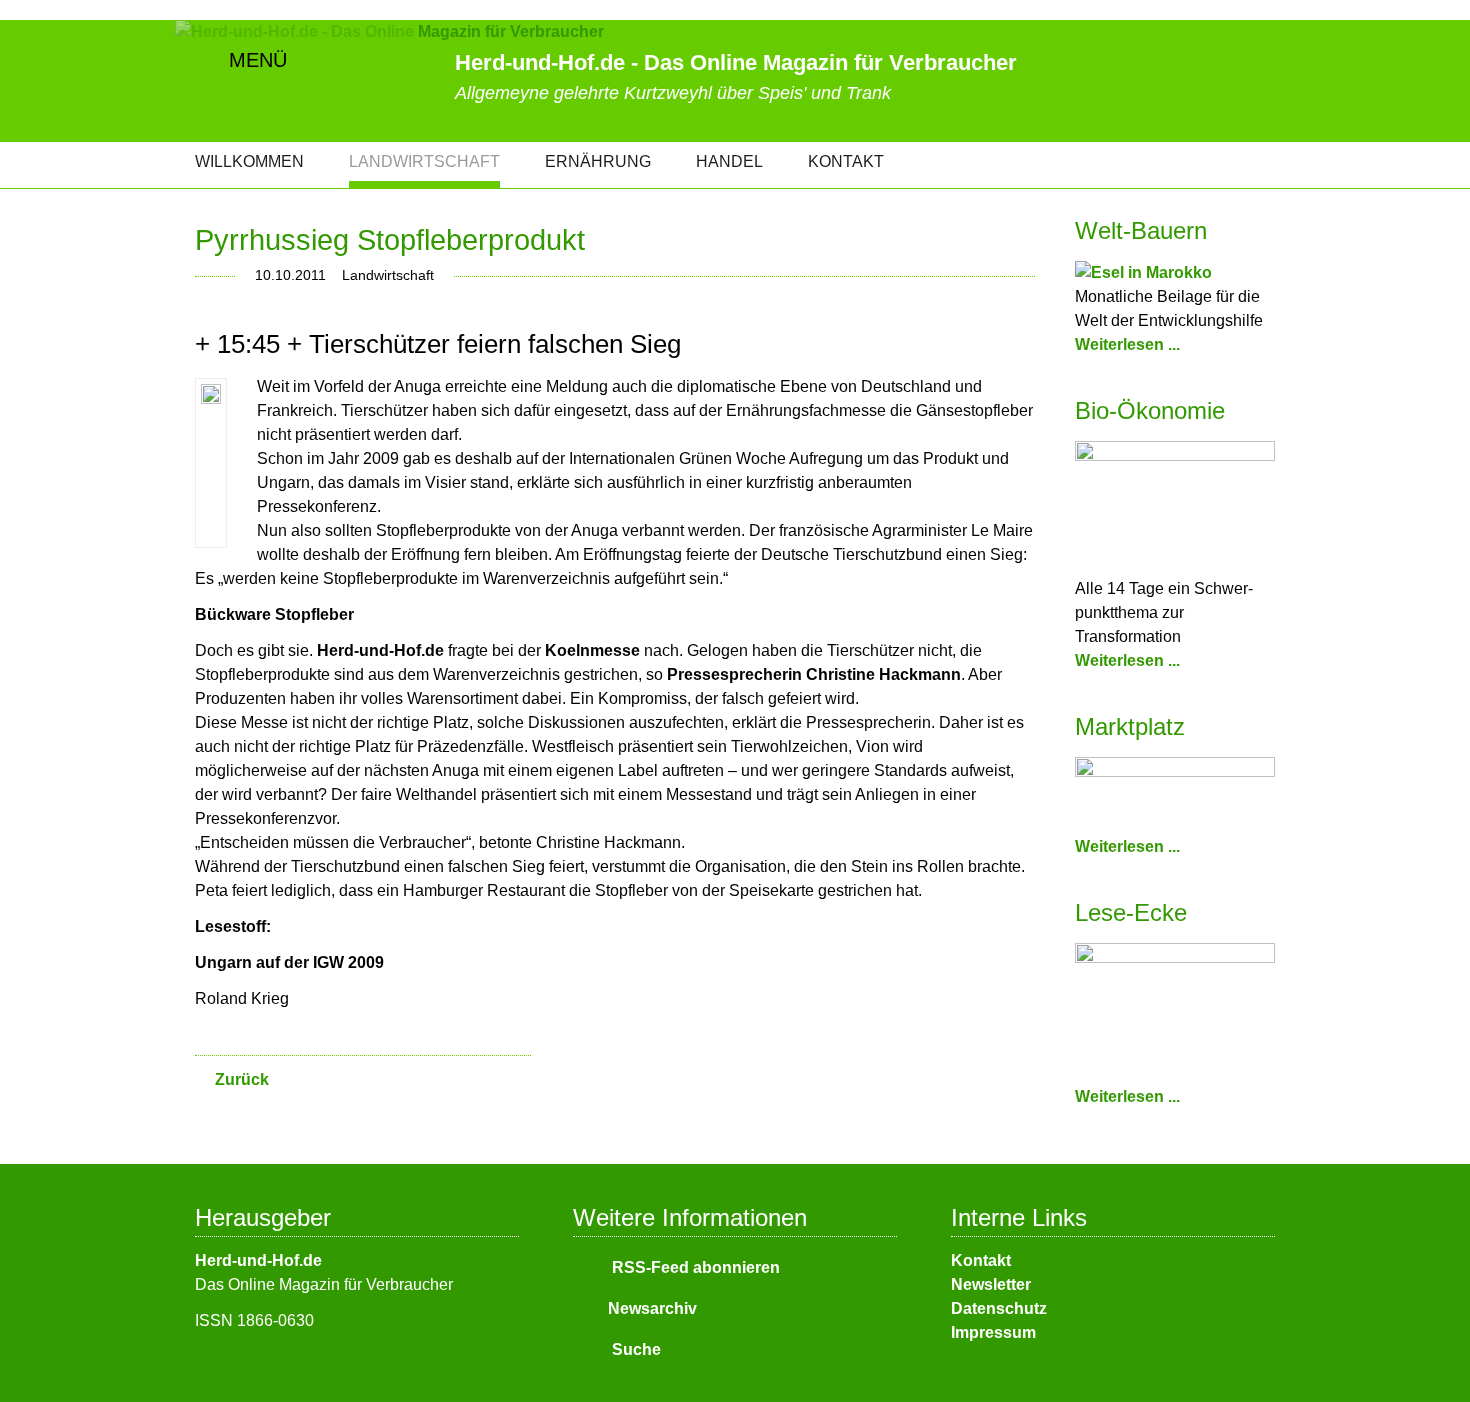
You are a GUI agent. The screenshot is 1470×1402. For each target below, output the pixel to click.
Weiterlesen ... (1127, 344)
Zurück (242, 1079)
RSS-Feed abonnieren (694, 1267)
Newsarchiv (652, 1308)
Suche (634, 1349)
